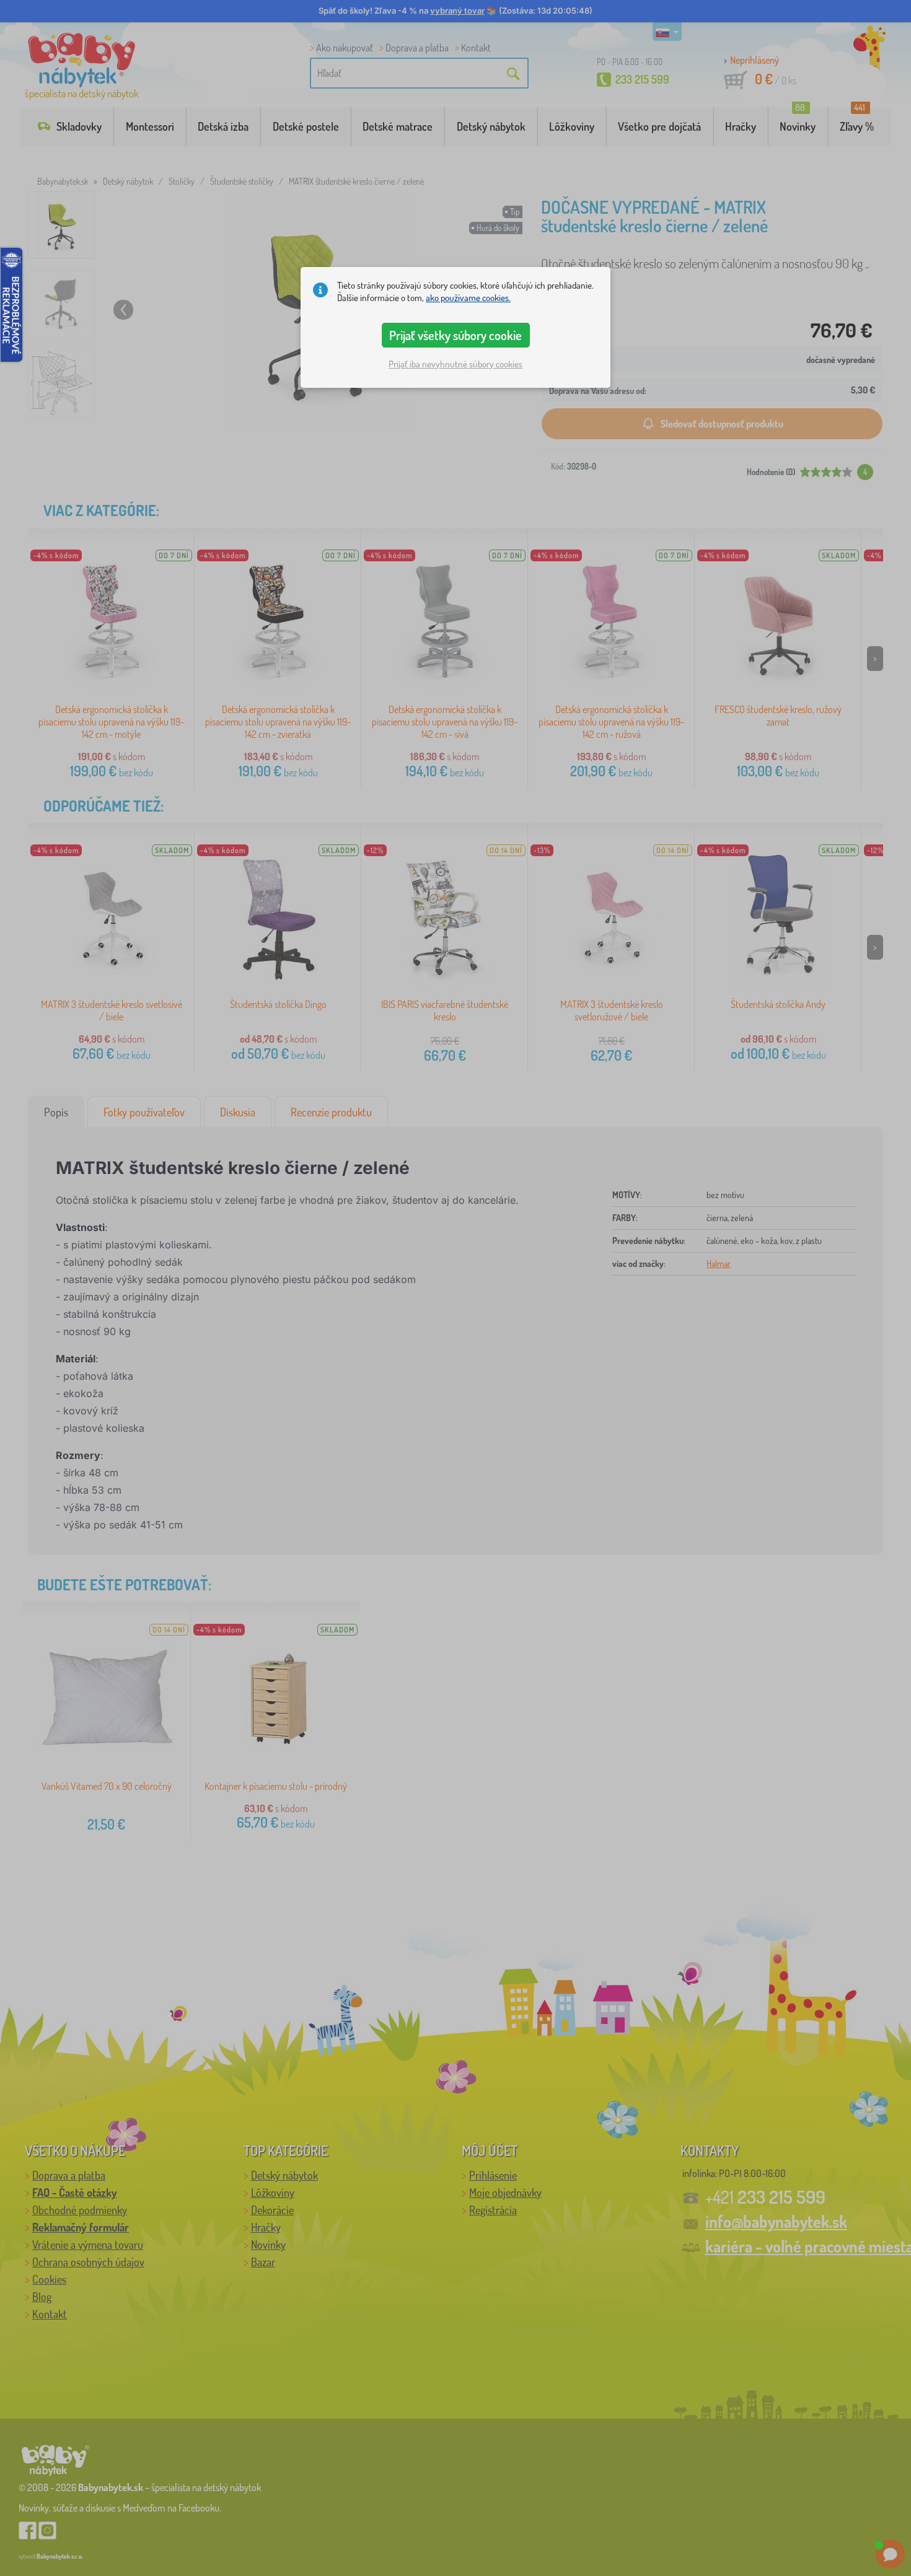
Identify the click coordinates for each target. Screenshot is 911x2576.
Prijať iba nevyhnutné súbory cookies (455, 364)
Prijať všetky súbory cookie (455, 335)
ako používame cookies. (468, 298)
